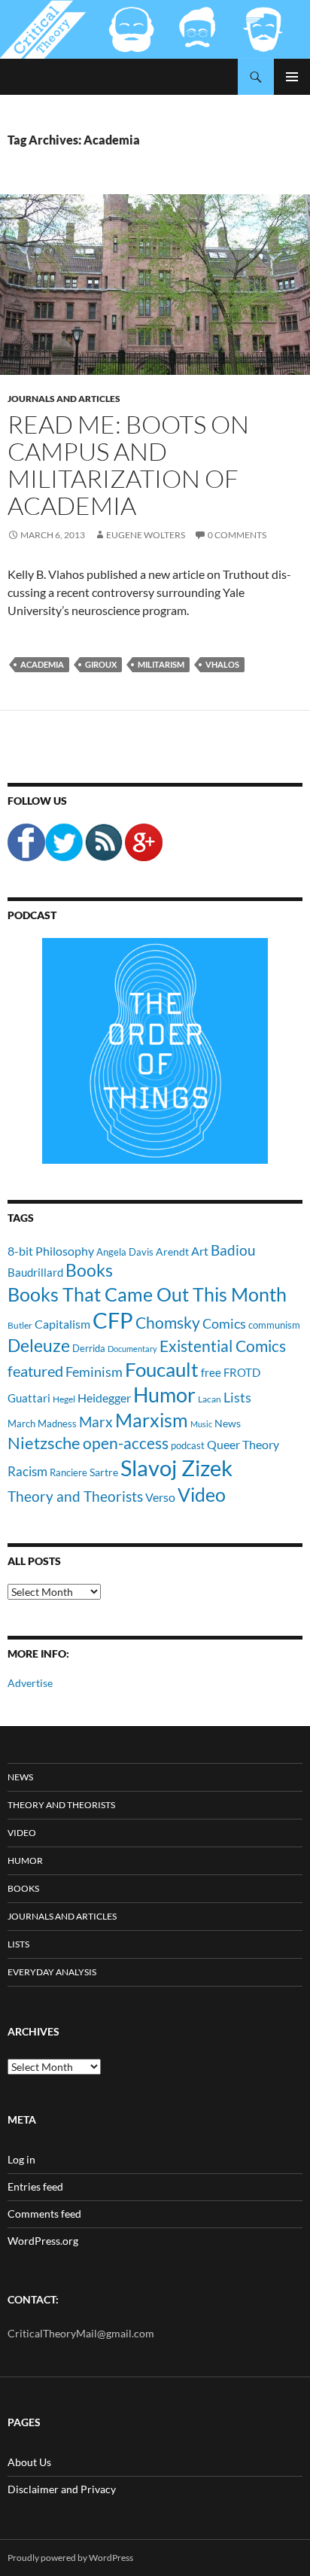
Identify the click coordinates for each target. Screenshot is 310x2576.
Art (200, 1251)
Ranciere (68, 1472)
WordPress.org (43, 2241)
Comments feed (44, 2214)
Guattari (29, 1398)
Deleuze (39, 1346)
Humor (164, 1395)
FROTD (242, 1372)
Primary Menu (292, 77)
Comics (224, 1323)
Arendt (172, 1251)
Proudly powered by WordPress (70, 2558)
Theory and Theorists (75, 1496)
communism (274, 1325)
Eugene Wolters (146, 535)
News (228, 1423)
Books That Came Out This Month (147, 1294)
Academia (42, 664)
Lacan (210, 1399)
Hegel (64, 1399)
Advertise (30, 1683)
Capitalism (62, 1324)
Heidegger (104, 1398)
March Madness (42, 1423)
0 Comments (237, 535)
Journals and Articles (64, 399)
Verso (160, 1497)
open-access (126, 1443)
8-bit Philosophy (51, 1251)
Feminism (94, 1372)
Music (201, 1424)
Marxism (152, 1420)
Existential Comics (223, 1346)
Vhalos (222, 664)
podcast (188, 1446)
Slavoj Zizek (176, 1468)
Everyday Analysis (52, 1972)
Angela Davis (125, 1252)
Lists (237, 1397)
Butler (20, 1325)
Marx (96, 1422)
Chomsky (168, 1322)
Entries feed (35, 2186)
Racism (27, 1471)
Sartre (104, 1472)
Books (89, 1270)
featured (35, 1371)
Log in (21, 2159)
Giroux (101, 664)
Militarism (161, 664)
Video (202, 1494)
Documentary (132, 1349)
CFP (113, 1320)
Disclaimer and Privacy (62, 2489)
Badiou (233, 1250)
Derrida (89, 1348)
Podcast (32, 915)
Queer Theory (243, 1444)
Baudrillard (35, 1272)
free (211, 1372)
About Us (29, 2462)
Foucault (162, 1369)
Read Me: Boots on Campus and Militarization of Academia (128, 465)
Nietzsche (44, 1443)
